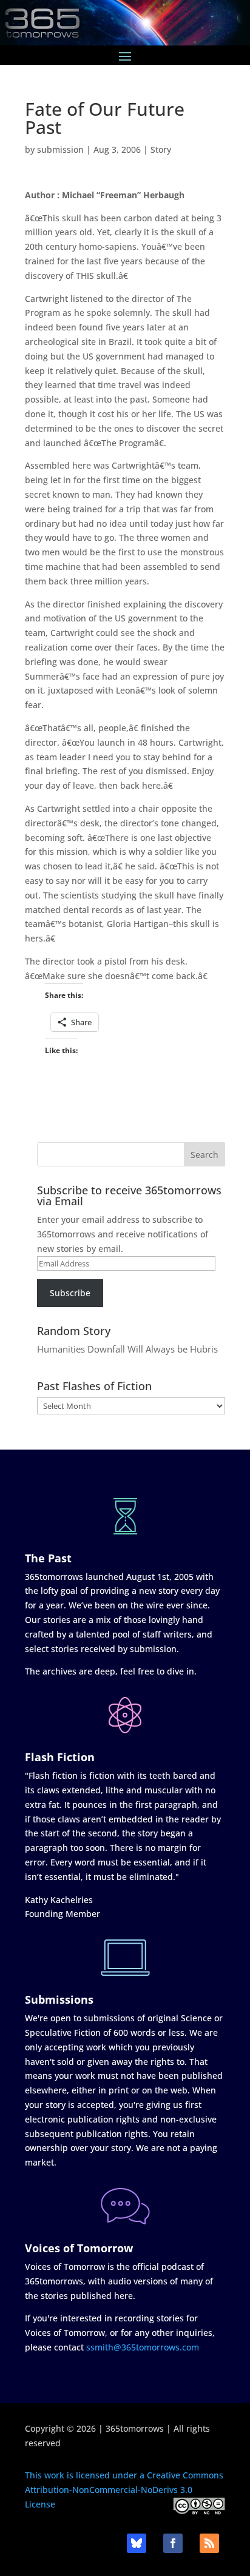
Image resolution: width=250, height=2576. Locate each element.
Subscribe (70, 1293)
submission (60, 149)
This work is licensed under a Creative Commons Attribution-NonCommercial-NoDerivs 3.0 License (124, 2490)
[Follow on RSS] (209, 2543)
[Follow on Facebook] (173, 2543)
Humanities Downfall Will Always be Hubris (127, 1349)
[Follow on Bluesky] (137, 2543)
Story (161, 149)
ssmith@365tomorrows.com (143, 2347)
